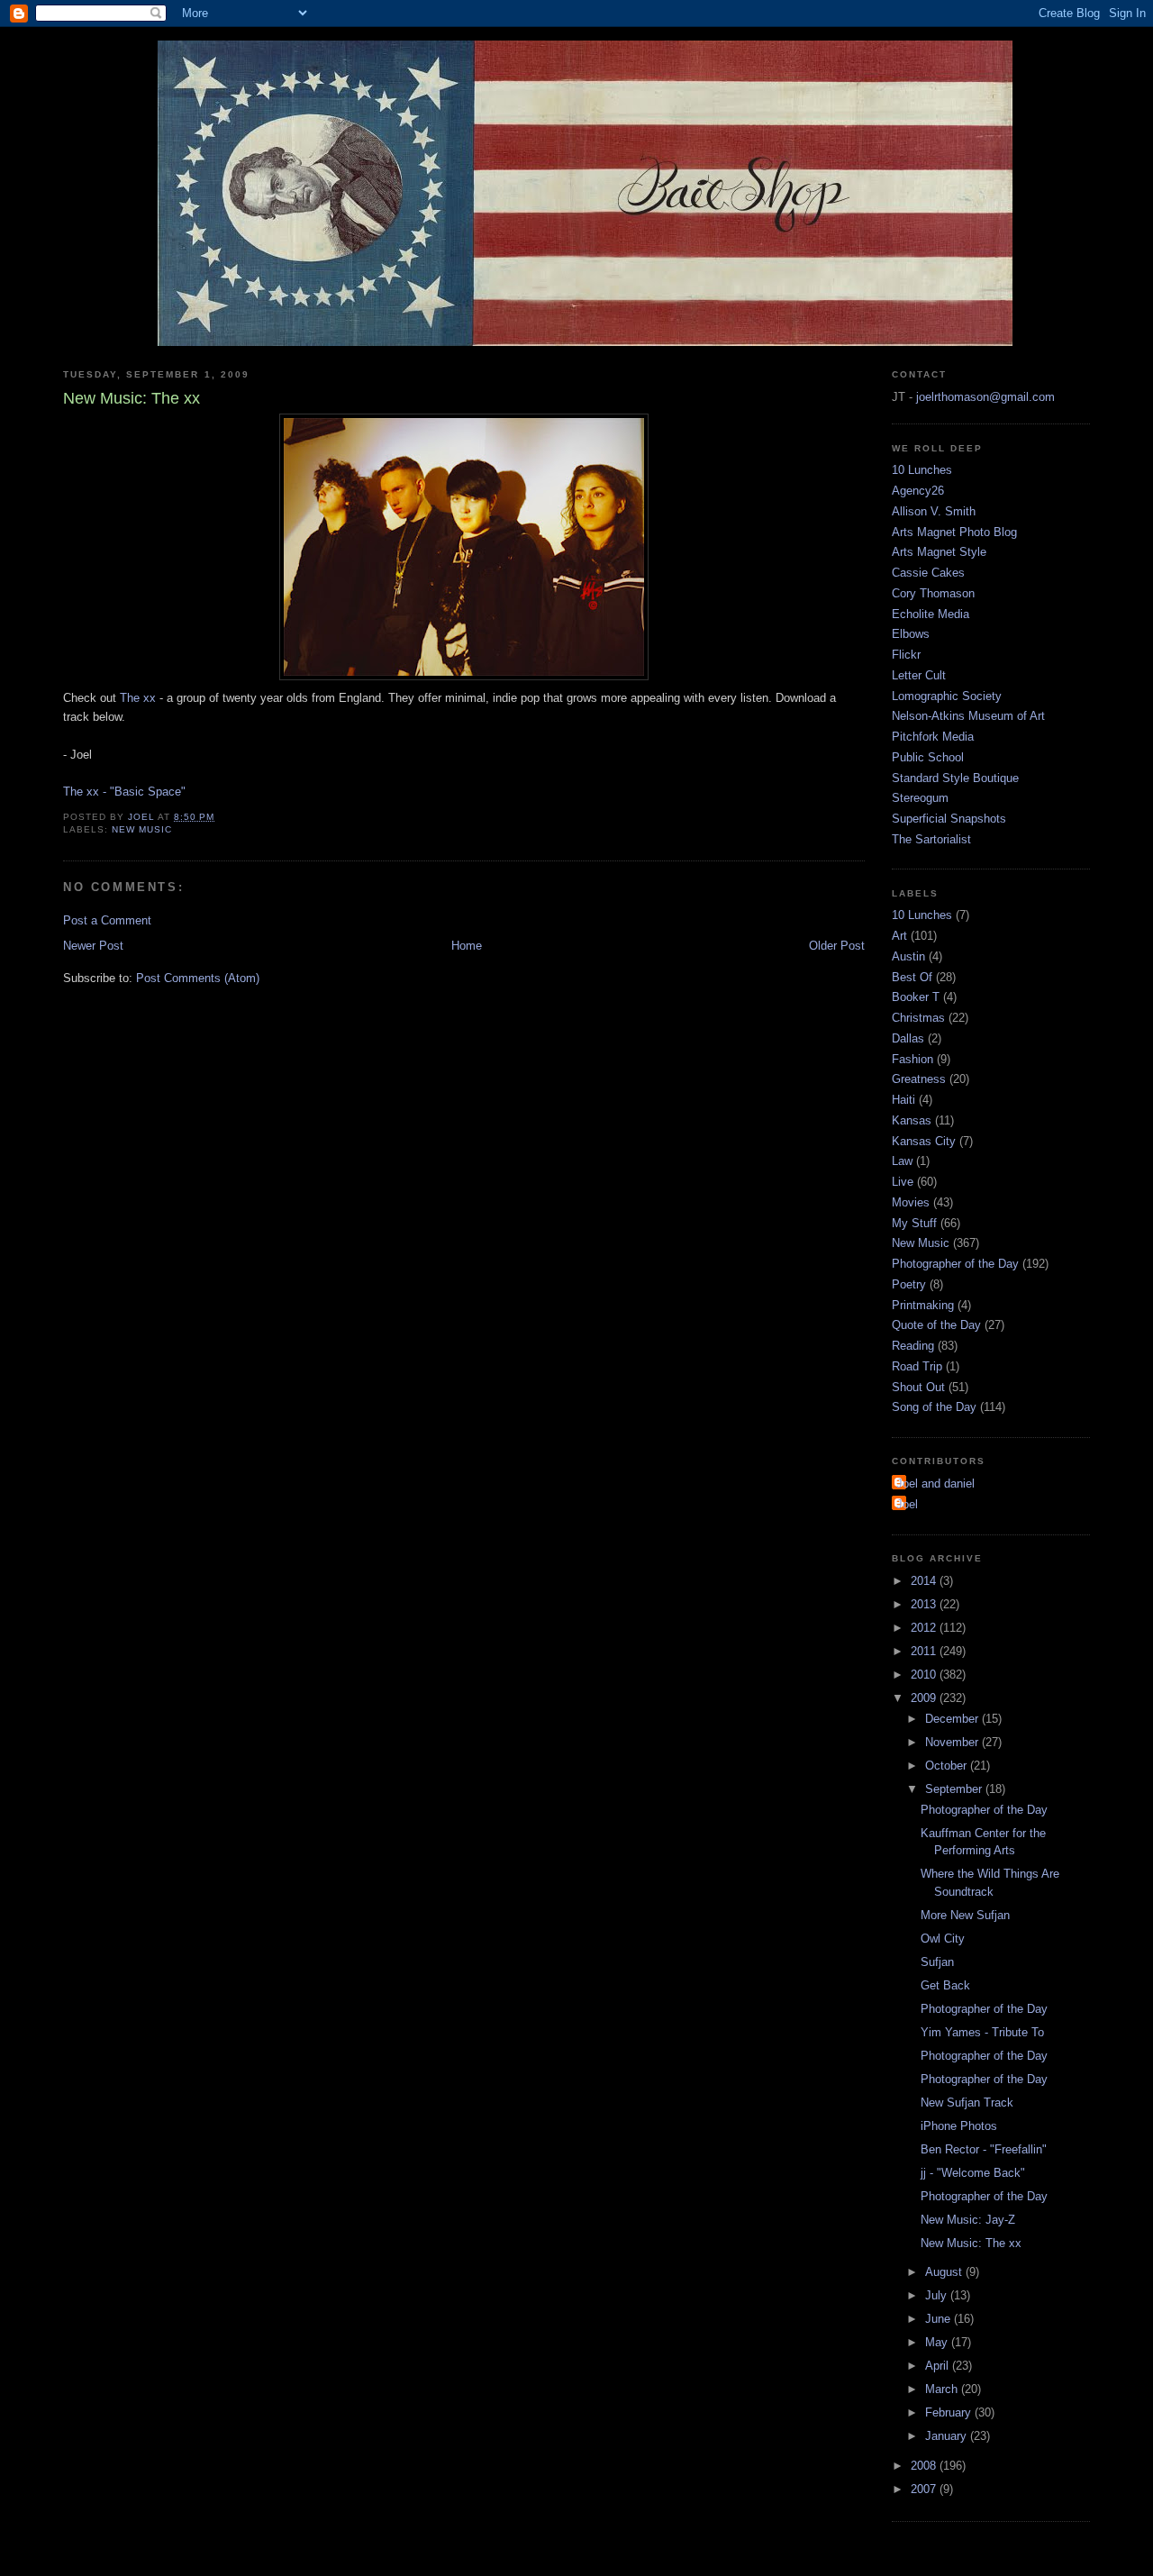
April (939, 2366)
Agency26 (918, 491)
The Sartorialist (931, 839)
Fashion (912, 1059)
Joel (907, 1504)
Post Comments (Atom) (198, 978)
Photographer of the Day (955, 1264)
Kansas (912, 1120)
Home (467, 946)
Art (899, 936)
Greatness (919, 1079)
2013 (925, 1604)
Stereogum (920, 798)
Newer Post (93, 946)
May (938, 2342)
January (948, 2436)
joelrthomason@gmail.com (985, 397)
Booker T (916, 997)
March (943, 2389)
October (948, 1766)
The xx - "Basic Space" (124, 792)
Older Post (837, 946)
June (940, 2319)
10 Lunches (922, 470)
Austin (908, 956)
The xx (138, 698)
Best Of (912, 977)
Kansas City (924, 1141)
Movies (911, 1202)
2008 (925, 2466)
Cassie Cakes (928, 573)
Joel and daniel (935, 1484)
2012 (925, 1628)
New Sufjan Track (967, 2103)
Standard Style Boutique (955, 778)
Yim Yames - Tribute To (982, 2032)
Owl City (943, 1939)
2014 (925, 1581)
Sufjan (937, 1962)
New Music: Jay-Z (968, 2220)
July (938, 2295)
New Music (142, 829)
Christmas (918, 1018)
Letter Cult (919, 675)
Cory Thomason (933, 593)
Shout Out (918, 1387)
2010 (925, 1675)
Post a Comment (107, 920)
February (950, 2412)
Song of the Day (934, 1407)
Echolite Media (931, 614)
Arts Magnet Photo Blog (954, 532)
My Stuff (914, 1223)
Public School (928, 757)
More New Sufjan (965, 1915)
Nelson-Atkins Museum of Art (968, 716)
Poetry (909, 1284)
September (955, 1789)
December (953, 1719)
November (953, 1742)
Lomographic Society (947, 696)
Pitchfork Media (933, 737)
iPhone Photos (959, 2126)
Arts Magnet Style (939, 552)
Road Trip (917, 1366)
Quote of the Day (936, 1325)
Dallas (908, 1038)
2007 (925, 2489)
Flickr (906, 655)
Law (902, 1161)
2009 (925, 1698)
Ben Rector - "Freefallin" (984, 2149)
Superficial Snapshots (949, 819)
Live (903, 1182)
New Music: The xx (971, 2243)
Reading (913, 1346)
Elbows (911, 634)
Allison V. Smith (934, 511)
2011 (925, 1651)
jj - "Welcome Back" (973, 2173)
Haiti (903, 1100)
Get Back (945, 1985)
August (945, 2272)
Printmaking (923, 1305)
